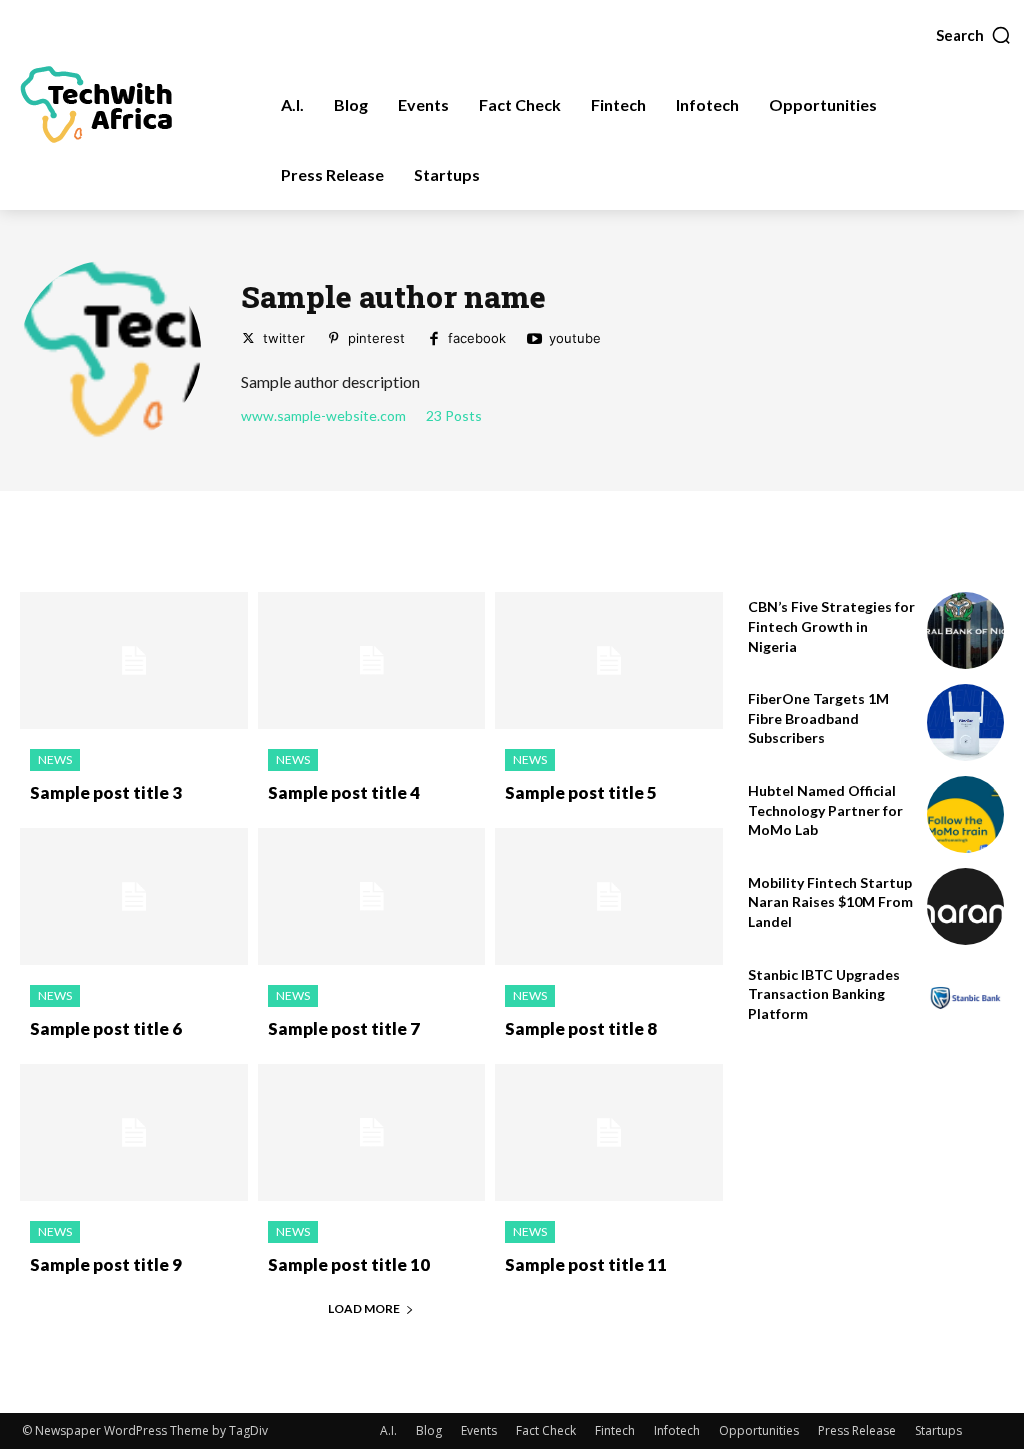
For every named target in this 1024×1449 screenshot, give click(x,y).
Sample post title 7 (344, 1028)
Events (479, 1430)
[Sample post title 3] (134, 660)
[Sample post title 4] (372, 660)
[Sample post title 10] (372, 1132)
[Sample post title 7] (372, 896)
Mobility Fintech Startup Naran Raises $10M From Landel (830, 902)
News (55, 759)
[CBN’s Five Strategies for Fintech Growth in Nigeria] (965, 630)
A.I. (388, 1430)
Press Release (857, 1430)
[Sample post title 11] (609, 1132)
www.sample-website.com (323, 416)
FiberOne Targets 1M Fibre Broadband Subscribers (818, 718)
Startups (938, 1430)
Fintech (615, 1430)
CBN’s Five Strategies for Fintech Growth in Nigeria (831, 626)
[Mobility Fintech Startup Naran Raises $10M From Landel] (965, 906)
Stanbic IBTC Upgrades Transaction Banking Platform (824, 994)
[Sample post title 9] (134, 1132)
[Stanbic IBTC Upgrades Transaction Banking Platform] (965, 998)
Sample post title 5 (581, 792)
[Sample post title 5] (609, 660)
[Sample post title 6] (134, 896)
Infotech (677, 1430)
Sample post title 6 (106, 1028)
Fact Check (546, 1430)
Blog (429, 1430)
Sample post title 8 (581, 1028)
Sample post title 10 (349, 1264)
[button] (974, 35)
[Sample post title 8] (609, 896)
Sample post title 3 (106, 792)
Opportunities (759, 1430)
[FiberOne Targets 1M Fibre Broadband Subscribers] (965, 722)
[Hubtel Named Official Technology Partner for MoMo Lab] (965, 814)
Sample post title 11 (586, 1264)
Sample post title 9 (106, 1264)
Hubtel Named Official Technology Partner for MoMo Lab (825, 810)
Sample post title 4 (344, 792)
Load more (364, 1308)
